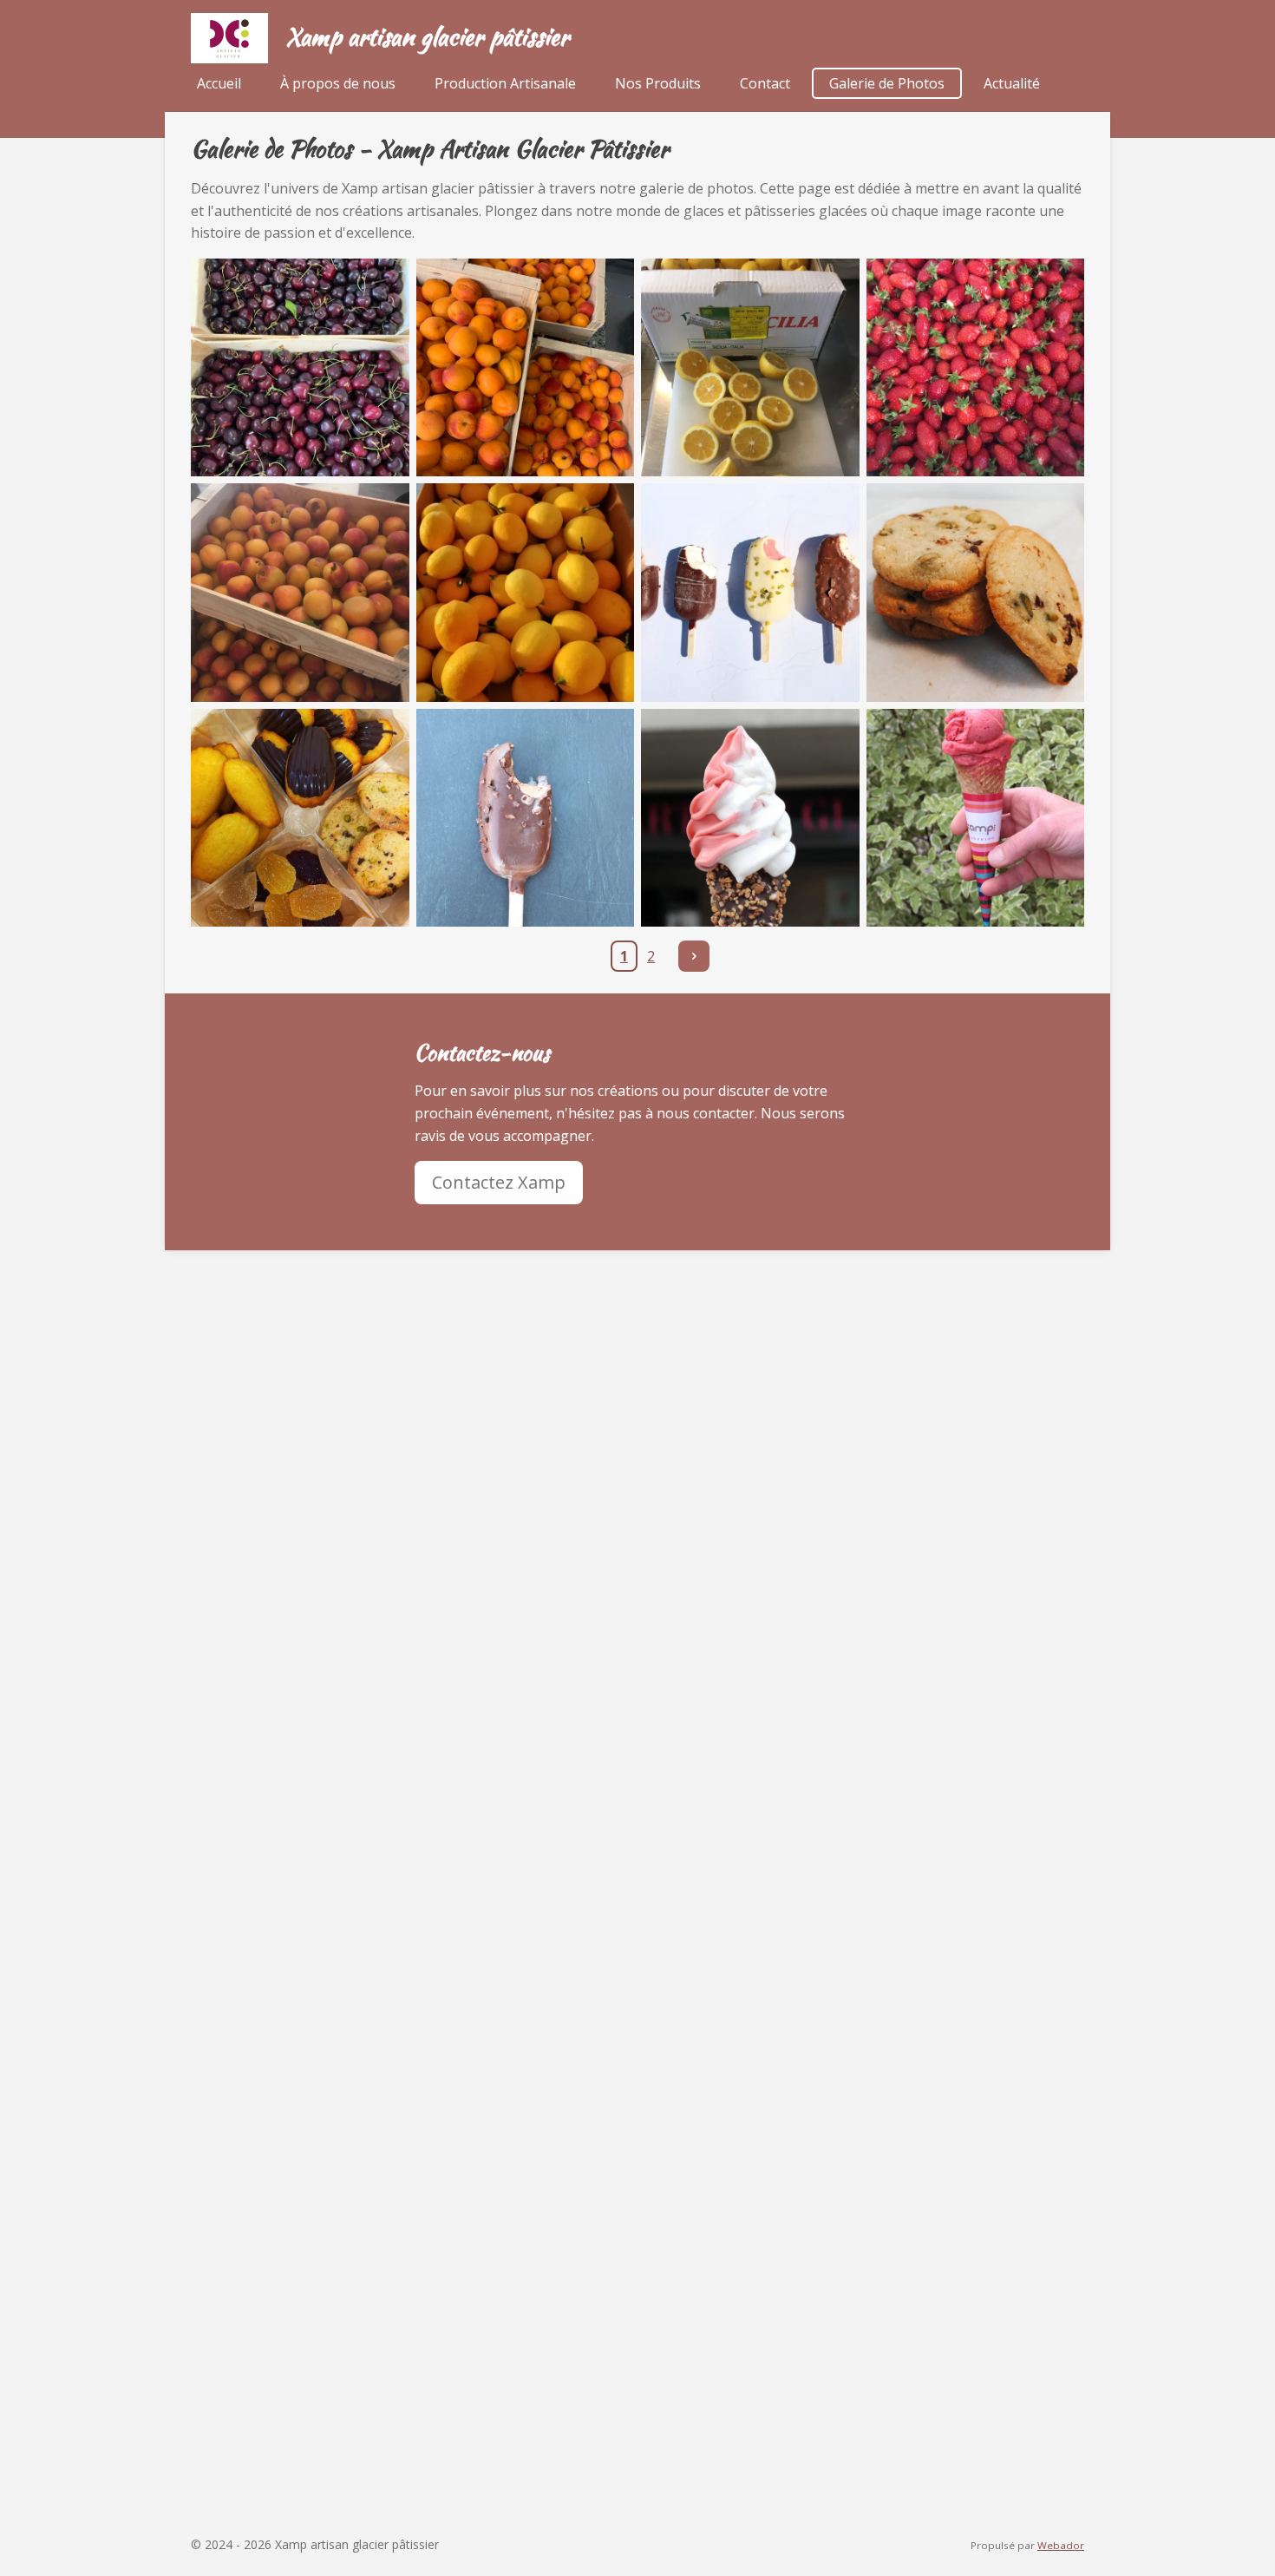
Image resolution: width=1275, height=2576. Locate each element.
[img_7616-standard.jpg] (750, 818)
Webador (1061, 2545)
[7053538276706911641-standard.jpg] (300, 593)
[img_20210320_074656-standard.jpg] (526, 593)
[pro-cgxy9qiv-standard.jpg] (300, 368)
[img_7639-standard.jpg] (976, 818)
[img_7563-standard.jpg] (750, 593)
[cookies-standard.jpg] (976, 593)
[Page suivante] (694, 956)
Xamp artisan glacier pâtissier (427, 36)
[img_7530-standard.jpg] (526, 818)
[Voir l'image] (750, 368)
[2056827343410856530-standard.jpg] (976, 368)
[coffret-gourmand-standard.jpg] (300, 818)
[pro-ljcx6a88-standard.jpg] (526, 368)
